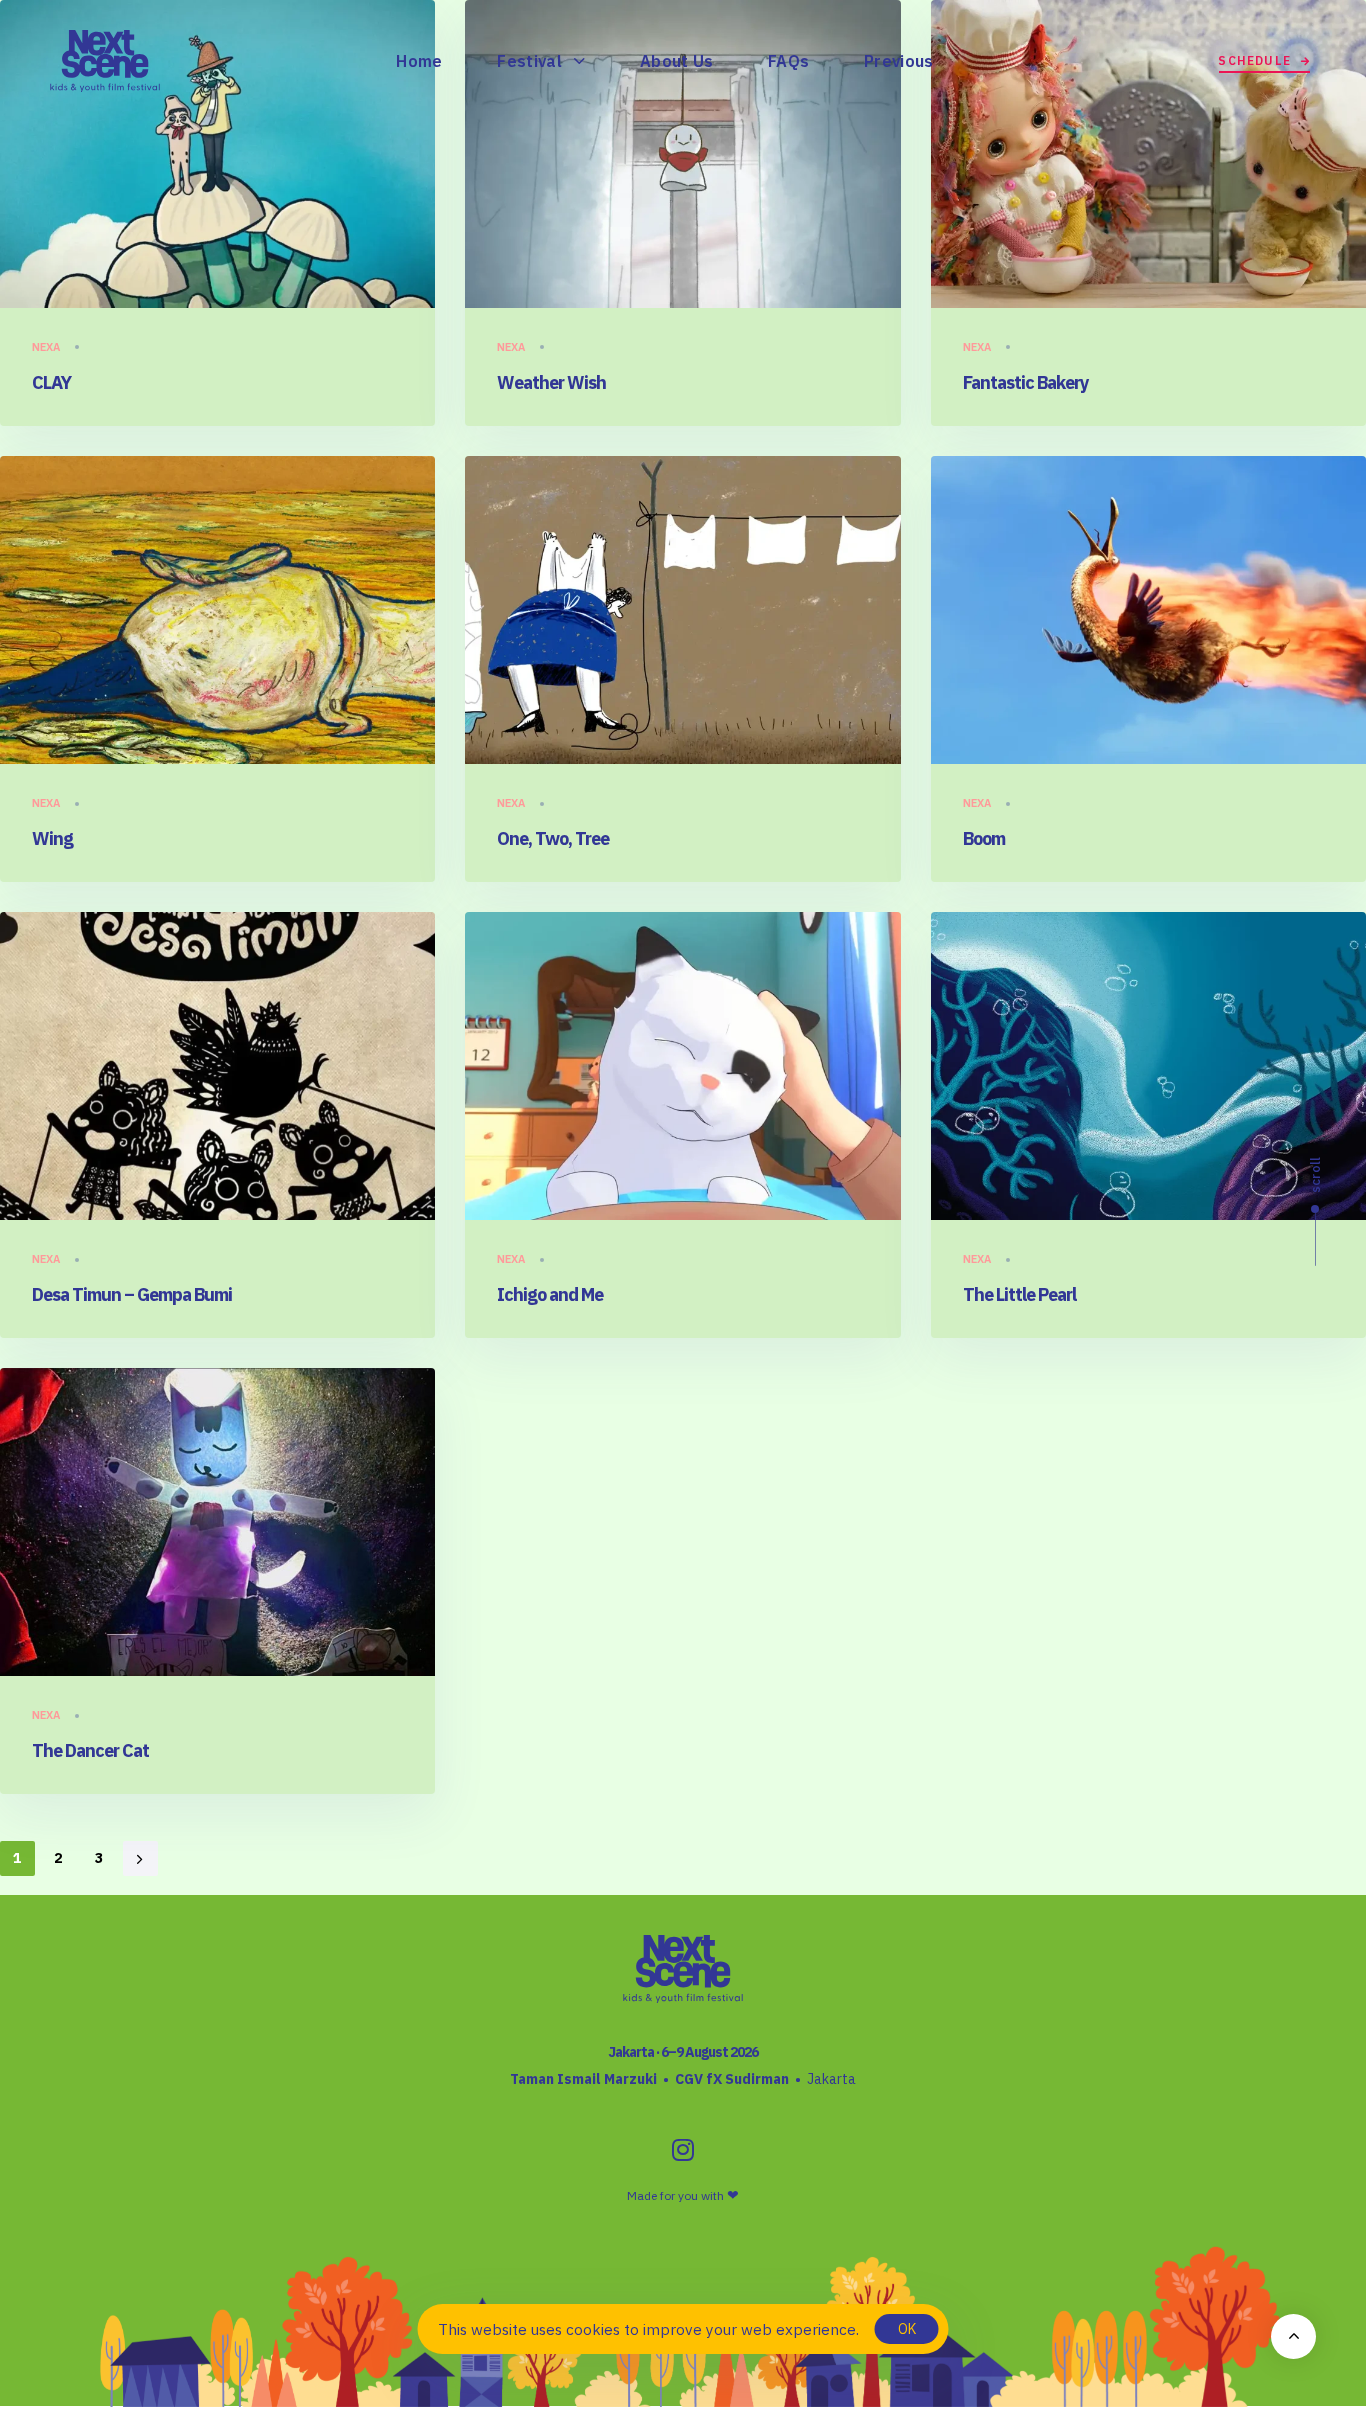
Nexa (46, 347)
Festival (529, 61)
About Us (677, 61)
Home (419, 61)
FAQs (788, 61)
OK (907, 2329)
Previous (899, 61)
